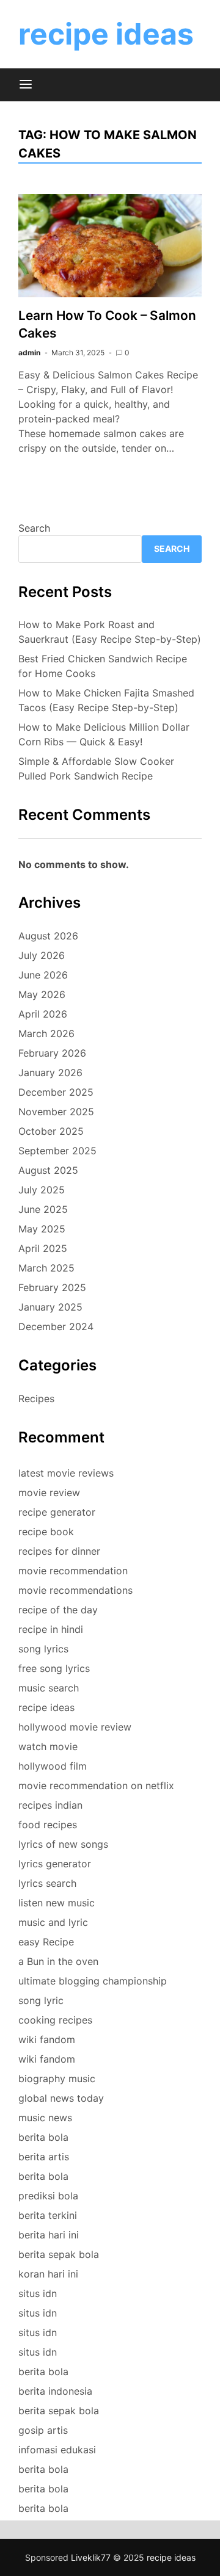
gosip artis (43, 2430)
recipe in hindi (51, 1629)
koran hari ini (48, 2274)
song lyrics (43, 1649)
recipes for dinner (59, 1551)
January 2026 (50, 1073)
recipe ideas (106, 34)
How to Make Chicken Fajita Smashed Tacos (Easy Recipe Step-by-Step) (106, 700)
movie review (49, 1492)
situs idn (38, 2293)
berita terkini (48, 2215)
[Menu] (26, 85)
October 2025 (51, 1131)
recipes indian (50, 1805)
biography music (57, 2079)
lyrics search (47, 1883)
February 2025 (52, 1287)
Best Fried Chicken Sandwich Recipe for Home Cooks (103, 666)
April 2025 (43, 1248)
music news (45, 2118)
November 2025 (56, 1112)
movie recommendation (73, 1571)
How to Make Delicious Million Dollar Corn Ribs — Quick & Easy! (104, 734)
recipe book (46, 1532)
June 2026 (43, 975)
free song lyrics (54, 1668)
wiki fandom (47, 2039)
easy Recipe (46, 1942)
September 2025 (57, 1151)
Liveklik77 (91, 2557)
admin (29, 353)
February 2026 (52, 1053)
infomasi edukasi (57, 2450)
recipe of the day (58, 1610)
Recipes (36, 1398)
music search (49, 1688)
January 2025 (50, 1307)
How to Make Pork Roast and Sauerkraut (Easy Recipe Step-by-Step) (110, 632)
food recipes (48, 1825)
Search (34, 528)
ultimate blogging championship (93, 1981)
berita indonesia (55, 2391)
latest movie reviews (66, 1473)
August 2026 (48, 936)
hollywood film (53, 1766)
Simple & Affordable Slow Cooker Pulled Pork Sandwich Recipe (96, 769)
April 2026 (43, 1014)
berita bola (43, 2137)
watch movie (48, 1746)
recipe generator (57, 1512)
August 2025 (48, 1170)
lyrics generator (55, 1864)
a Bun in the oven (58, 1961)
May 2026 (42, 994)
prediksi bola (48, 2196)
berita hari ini (49, 2235)
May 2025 (42, 1229)
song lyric (41, 2000)
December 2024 (56, 1326)
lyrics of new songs (63, 1844)
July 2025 (42, 1190)
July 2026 (42, 955)
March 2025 (46, 1268)
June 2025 (43, 1209)
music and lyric (53, 1922)
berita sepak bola (59, 2254)
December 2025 (56, 1092)
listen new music (57, 1903)
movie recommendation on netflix (96, 1785)
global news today (61, 2098)
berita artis (44, 2157)
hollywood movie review (75, 1727)
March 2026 (46, 1033)
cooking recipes (55, 2020)
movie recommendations (75, 1590)
